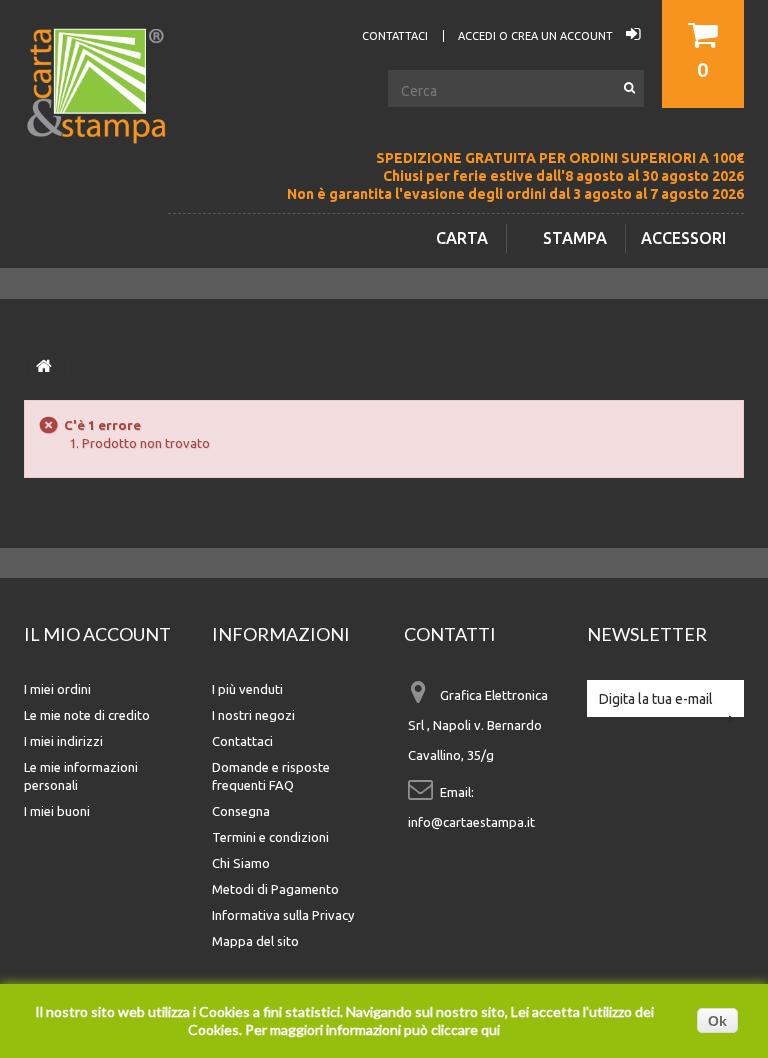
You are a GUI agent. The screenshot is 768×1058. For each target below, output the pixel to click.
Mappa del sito (255, 941)
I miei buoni (57, 811)
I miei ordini (57, 689)
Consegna (241, 811)
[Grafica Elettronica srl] (104, 119)
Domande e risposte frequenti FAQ (271, 776)
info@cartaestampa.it (471, 822)
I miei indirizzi (63, 741)
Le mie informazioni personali (81, 776)
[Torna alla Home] (44, 367)
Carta (462, 238)
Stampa (575, 238)
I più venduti (247, 689)
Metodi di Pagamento (275, 889)
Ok (717, 1021)
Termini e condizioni (270, 837)
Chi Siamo (241, 863)
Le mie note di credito (87, 715)
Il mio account (97, 634)
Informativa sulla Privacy (283, 915)
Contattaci (242, 741)
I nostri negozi (253, 715)
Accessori (683, 238)
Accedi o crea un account (537, 36)
